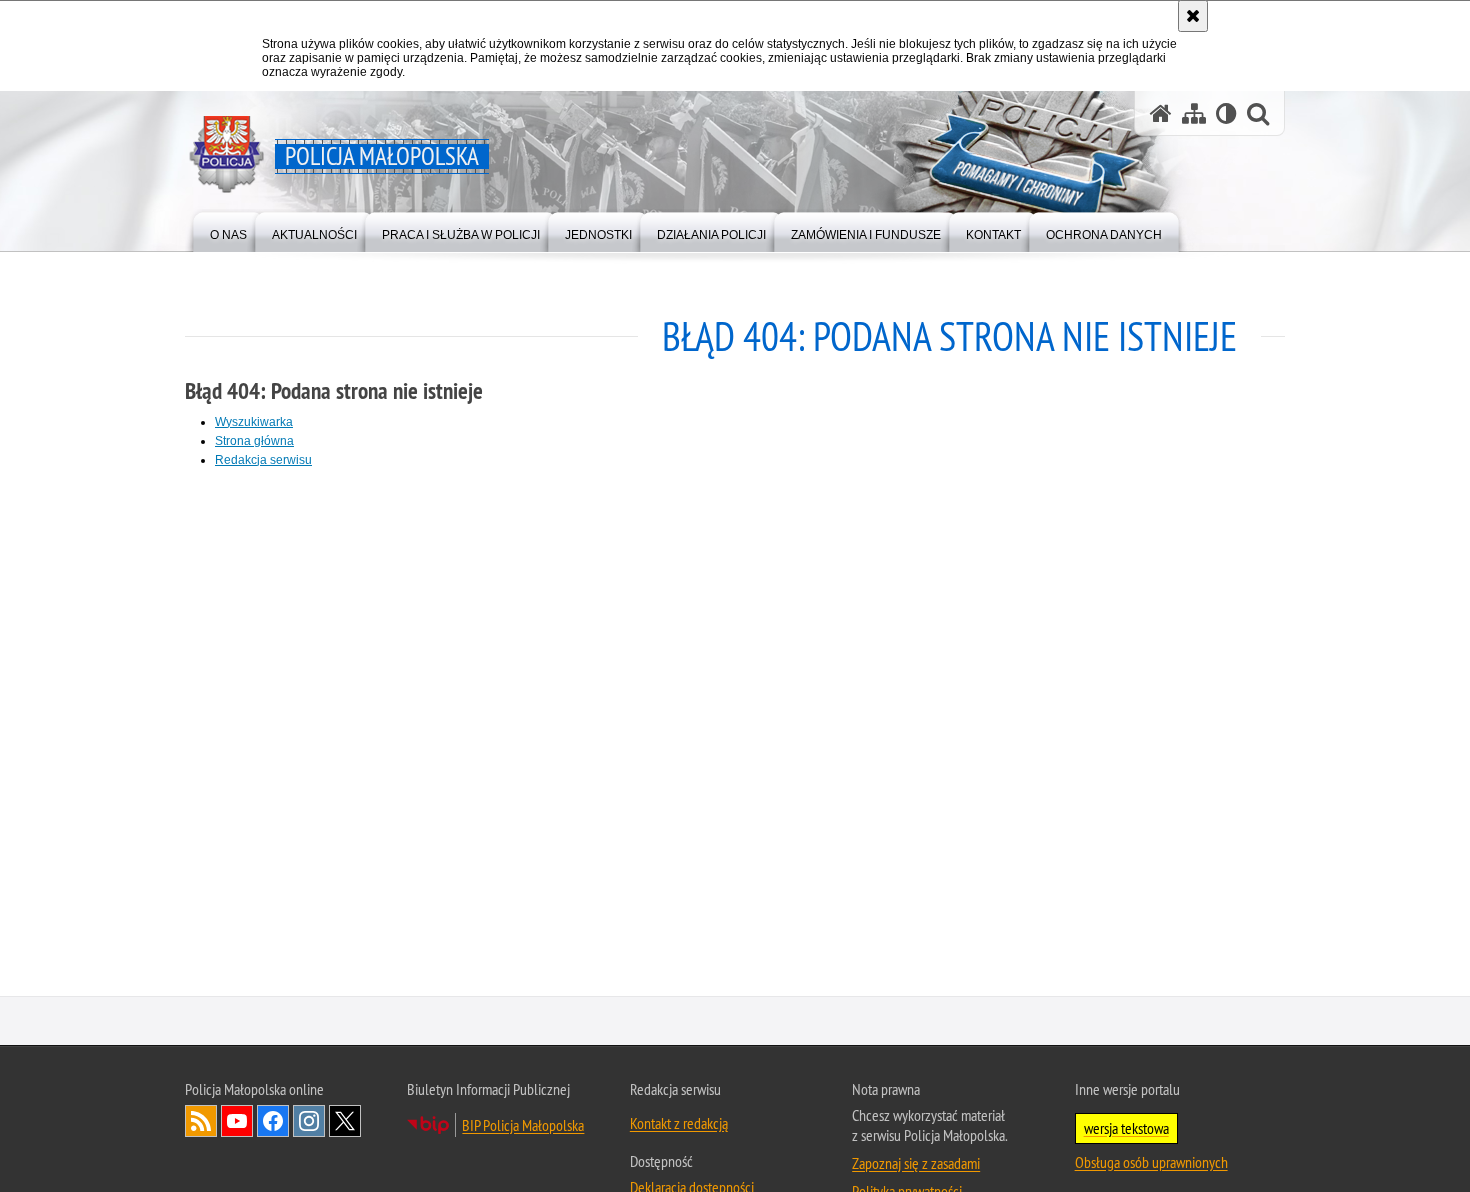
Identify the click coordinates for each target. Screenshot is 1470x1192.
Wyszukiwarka (254, 422)
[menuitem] (228, 230)
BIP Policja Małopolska (523, 1127)
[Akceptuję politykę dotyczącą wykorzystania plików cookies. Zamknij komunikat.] (1193, 16)
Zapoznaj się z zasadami (916, 1165)
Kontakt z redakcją (679, 1125)
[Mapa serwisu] (1194, 113)
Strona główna (254, 441)
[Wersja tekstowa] (1226, 113)
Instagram (309, 1123)
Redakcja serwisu (263, 460)
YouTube (237, 1123)
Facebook (273, 1123)
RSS (201, 1123)
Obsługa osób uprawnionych (1151, 1164)
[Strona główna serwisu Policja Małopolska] (1161, 113)
